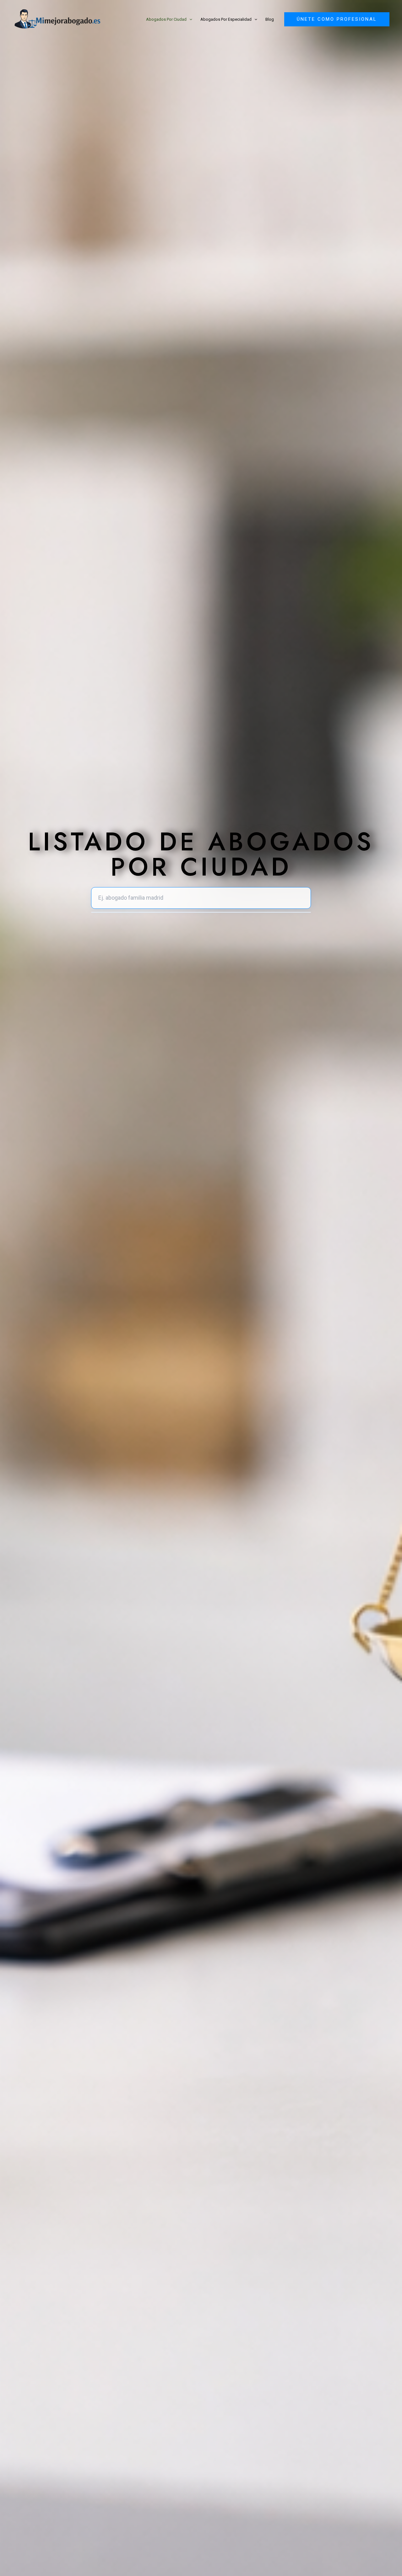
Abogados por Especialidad (226, 19)
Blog (270, 19)
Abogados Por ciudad (166, 19)
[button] (189, 19)
